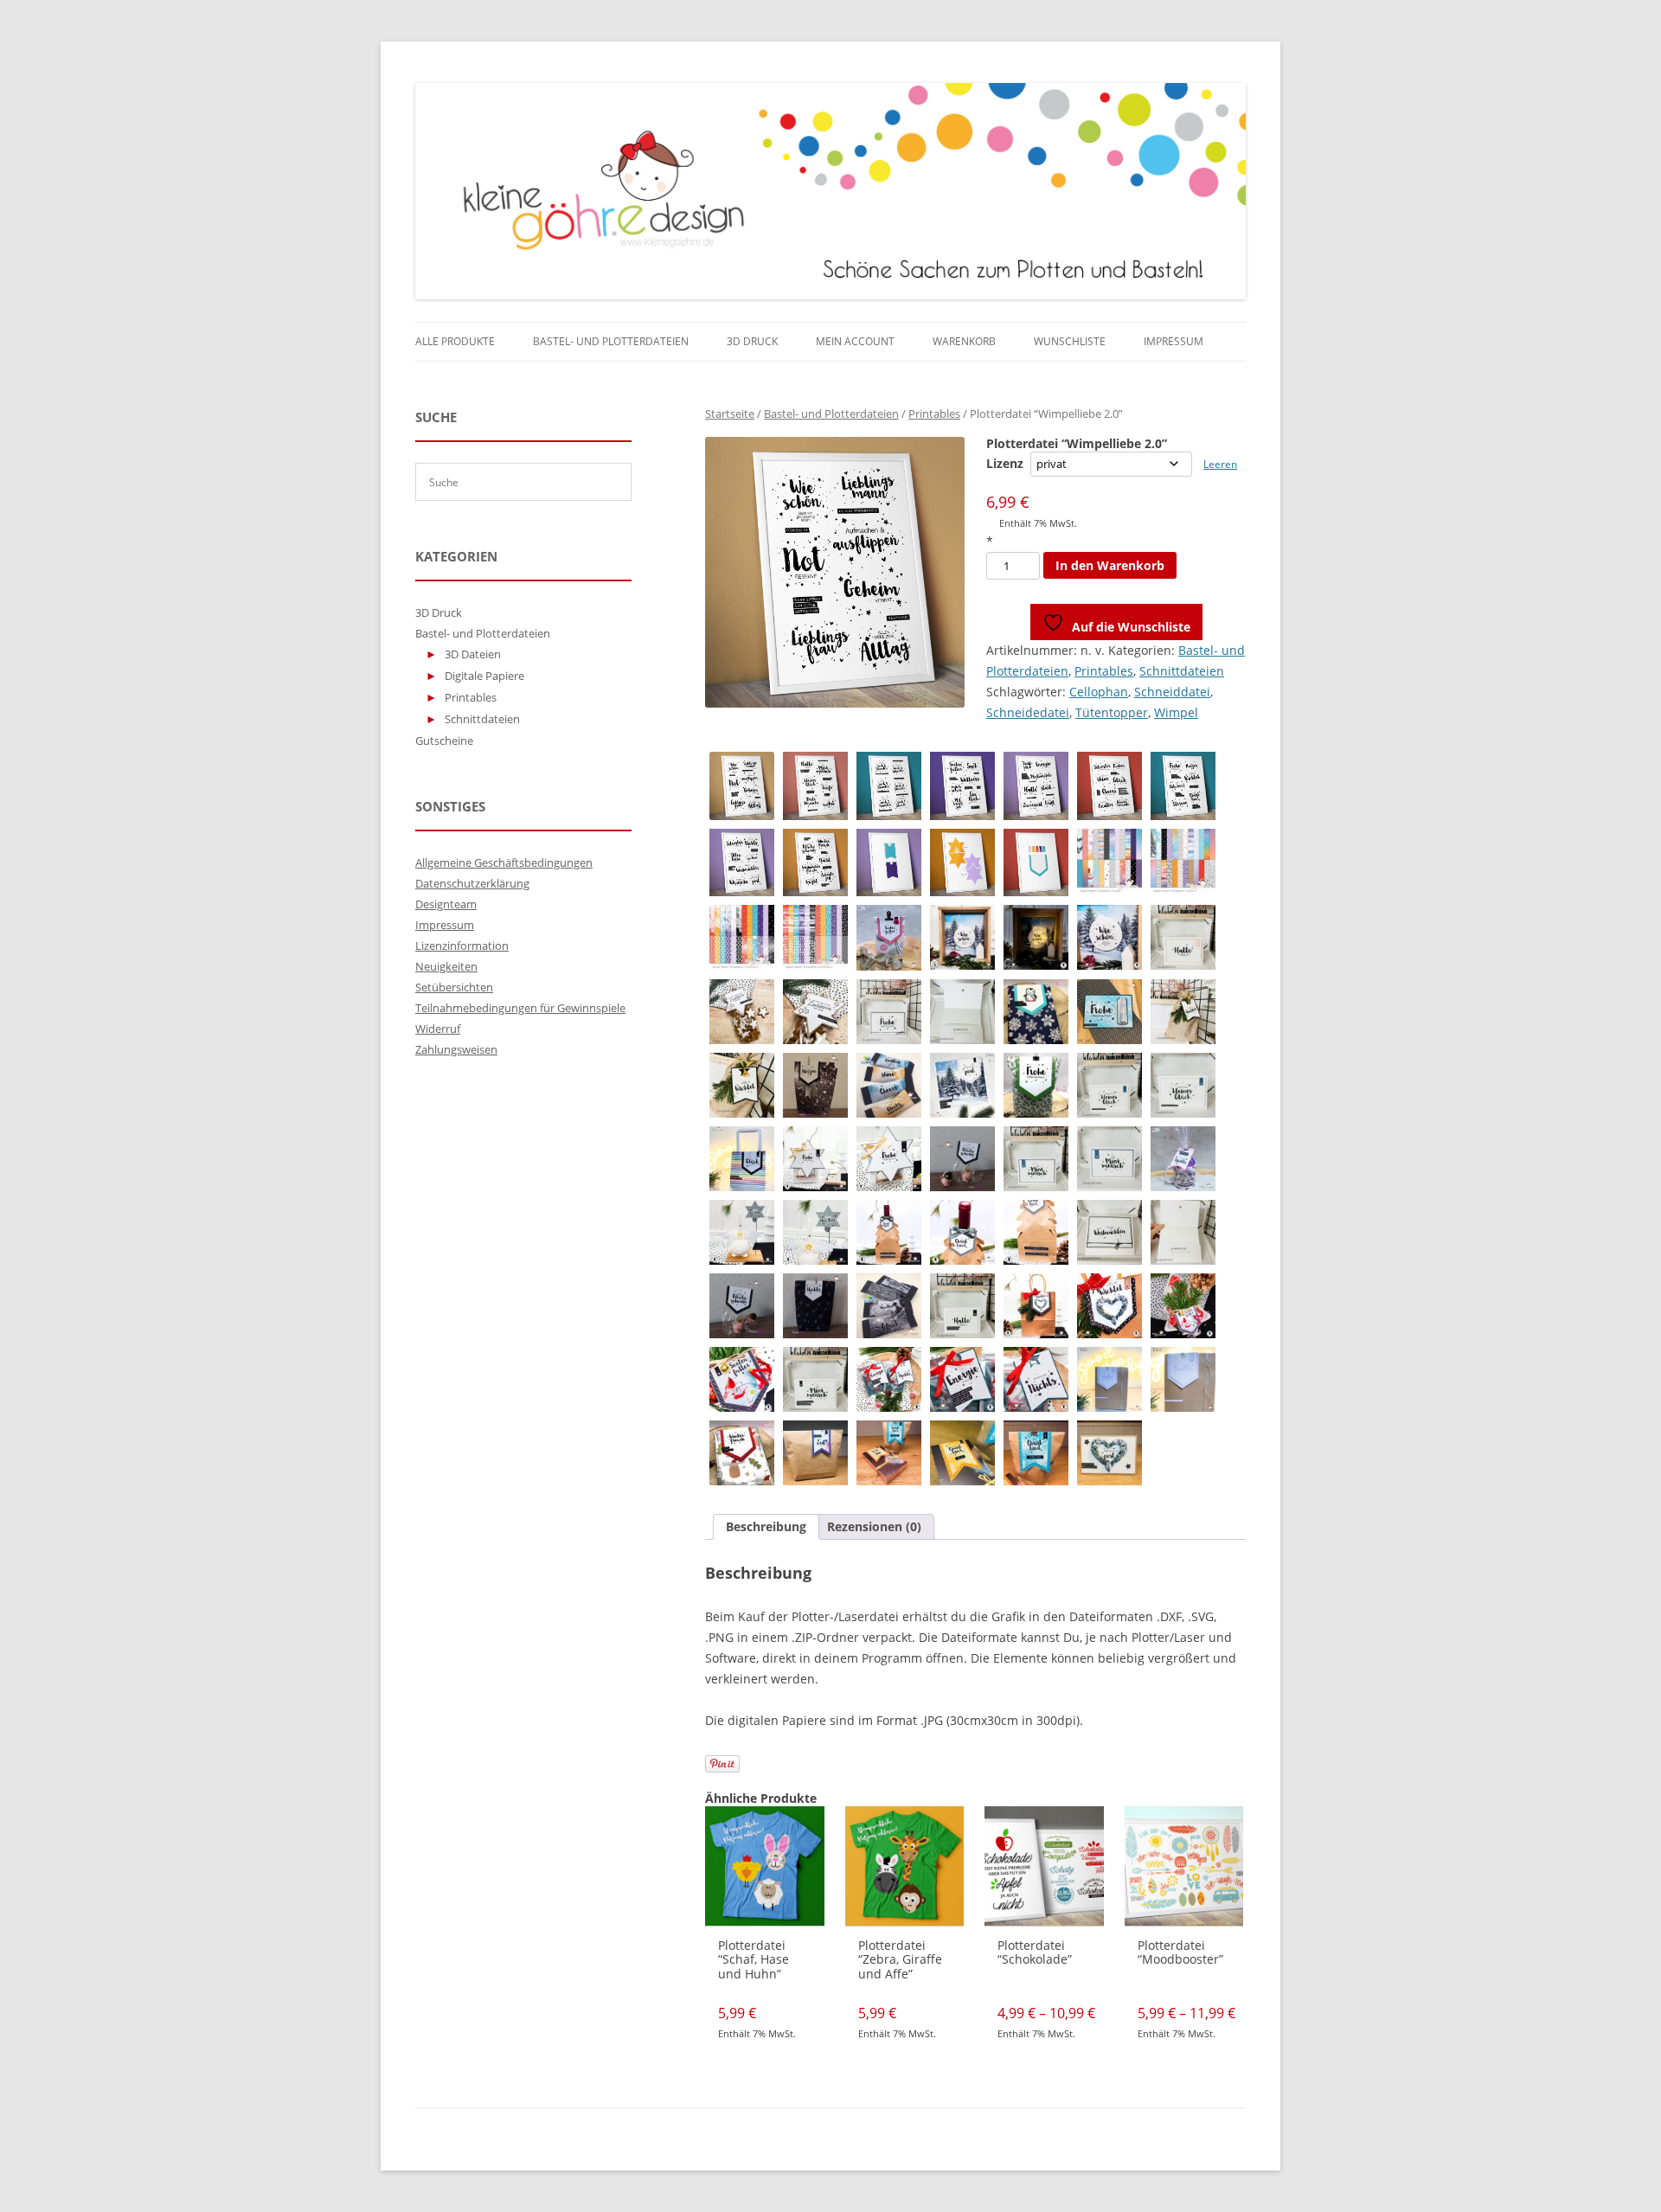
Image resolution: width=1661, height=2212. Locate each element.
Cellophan (1099, 692)
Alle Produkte (455, 341)
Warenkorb (964, 341)
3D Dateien (473, 654)
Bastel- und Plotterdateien (611, 341)
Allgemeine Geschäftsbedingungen (504, 862)
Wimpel (1176, 712)
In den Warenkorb (1110, 565)
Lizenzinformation (462, 946)
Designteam (446, 904)
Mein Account (855, 341)
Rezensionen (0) (874, 1526)
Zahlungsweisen (456, 1049)
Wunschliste (1070, 341)
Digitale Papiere (484, 676)
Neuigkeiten (446, 966)
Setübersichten (454, 987)
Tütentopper (1112, 712)
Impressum (1174, 341)
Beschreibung (766, 1526)
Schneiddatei (1172, 692)
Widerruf (438, 1029)
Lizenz (1005, 463)
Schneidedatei (1028, 712)
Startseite (730, 414)
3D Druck (752, 341)
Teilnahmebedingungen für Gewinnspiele (520, 1008)
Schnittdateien (1182, 671)
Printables (934, 414)
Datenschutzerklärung (472, 883)
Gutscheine (444, 741)
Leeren (1220, 464)
